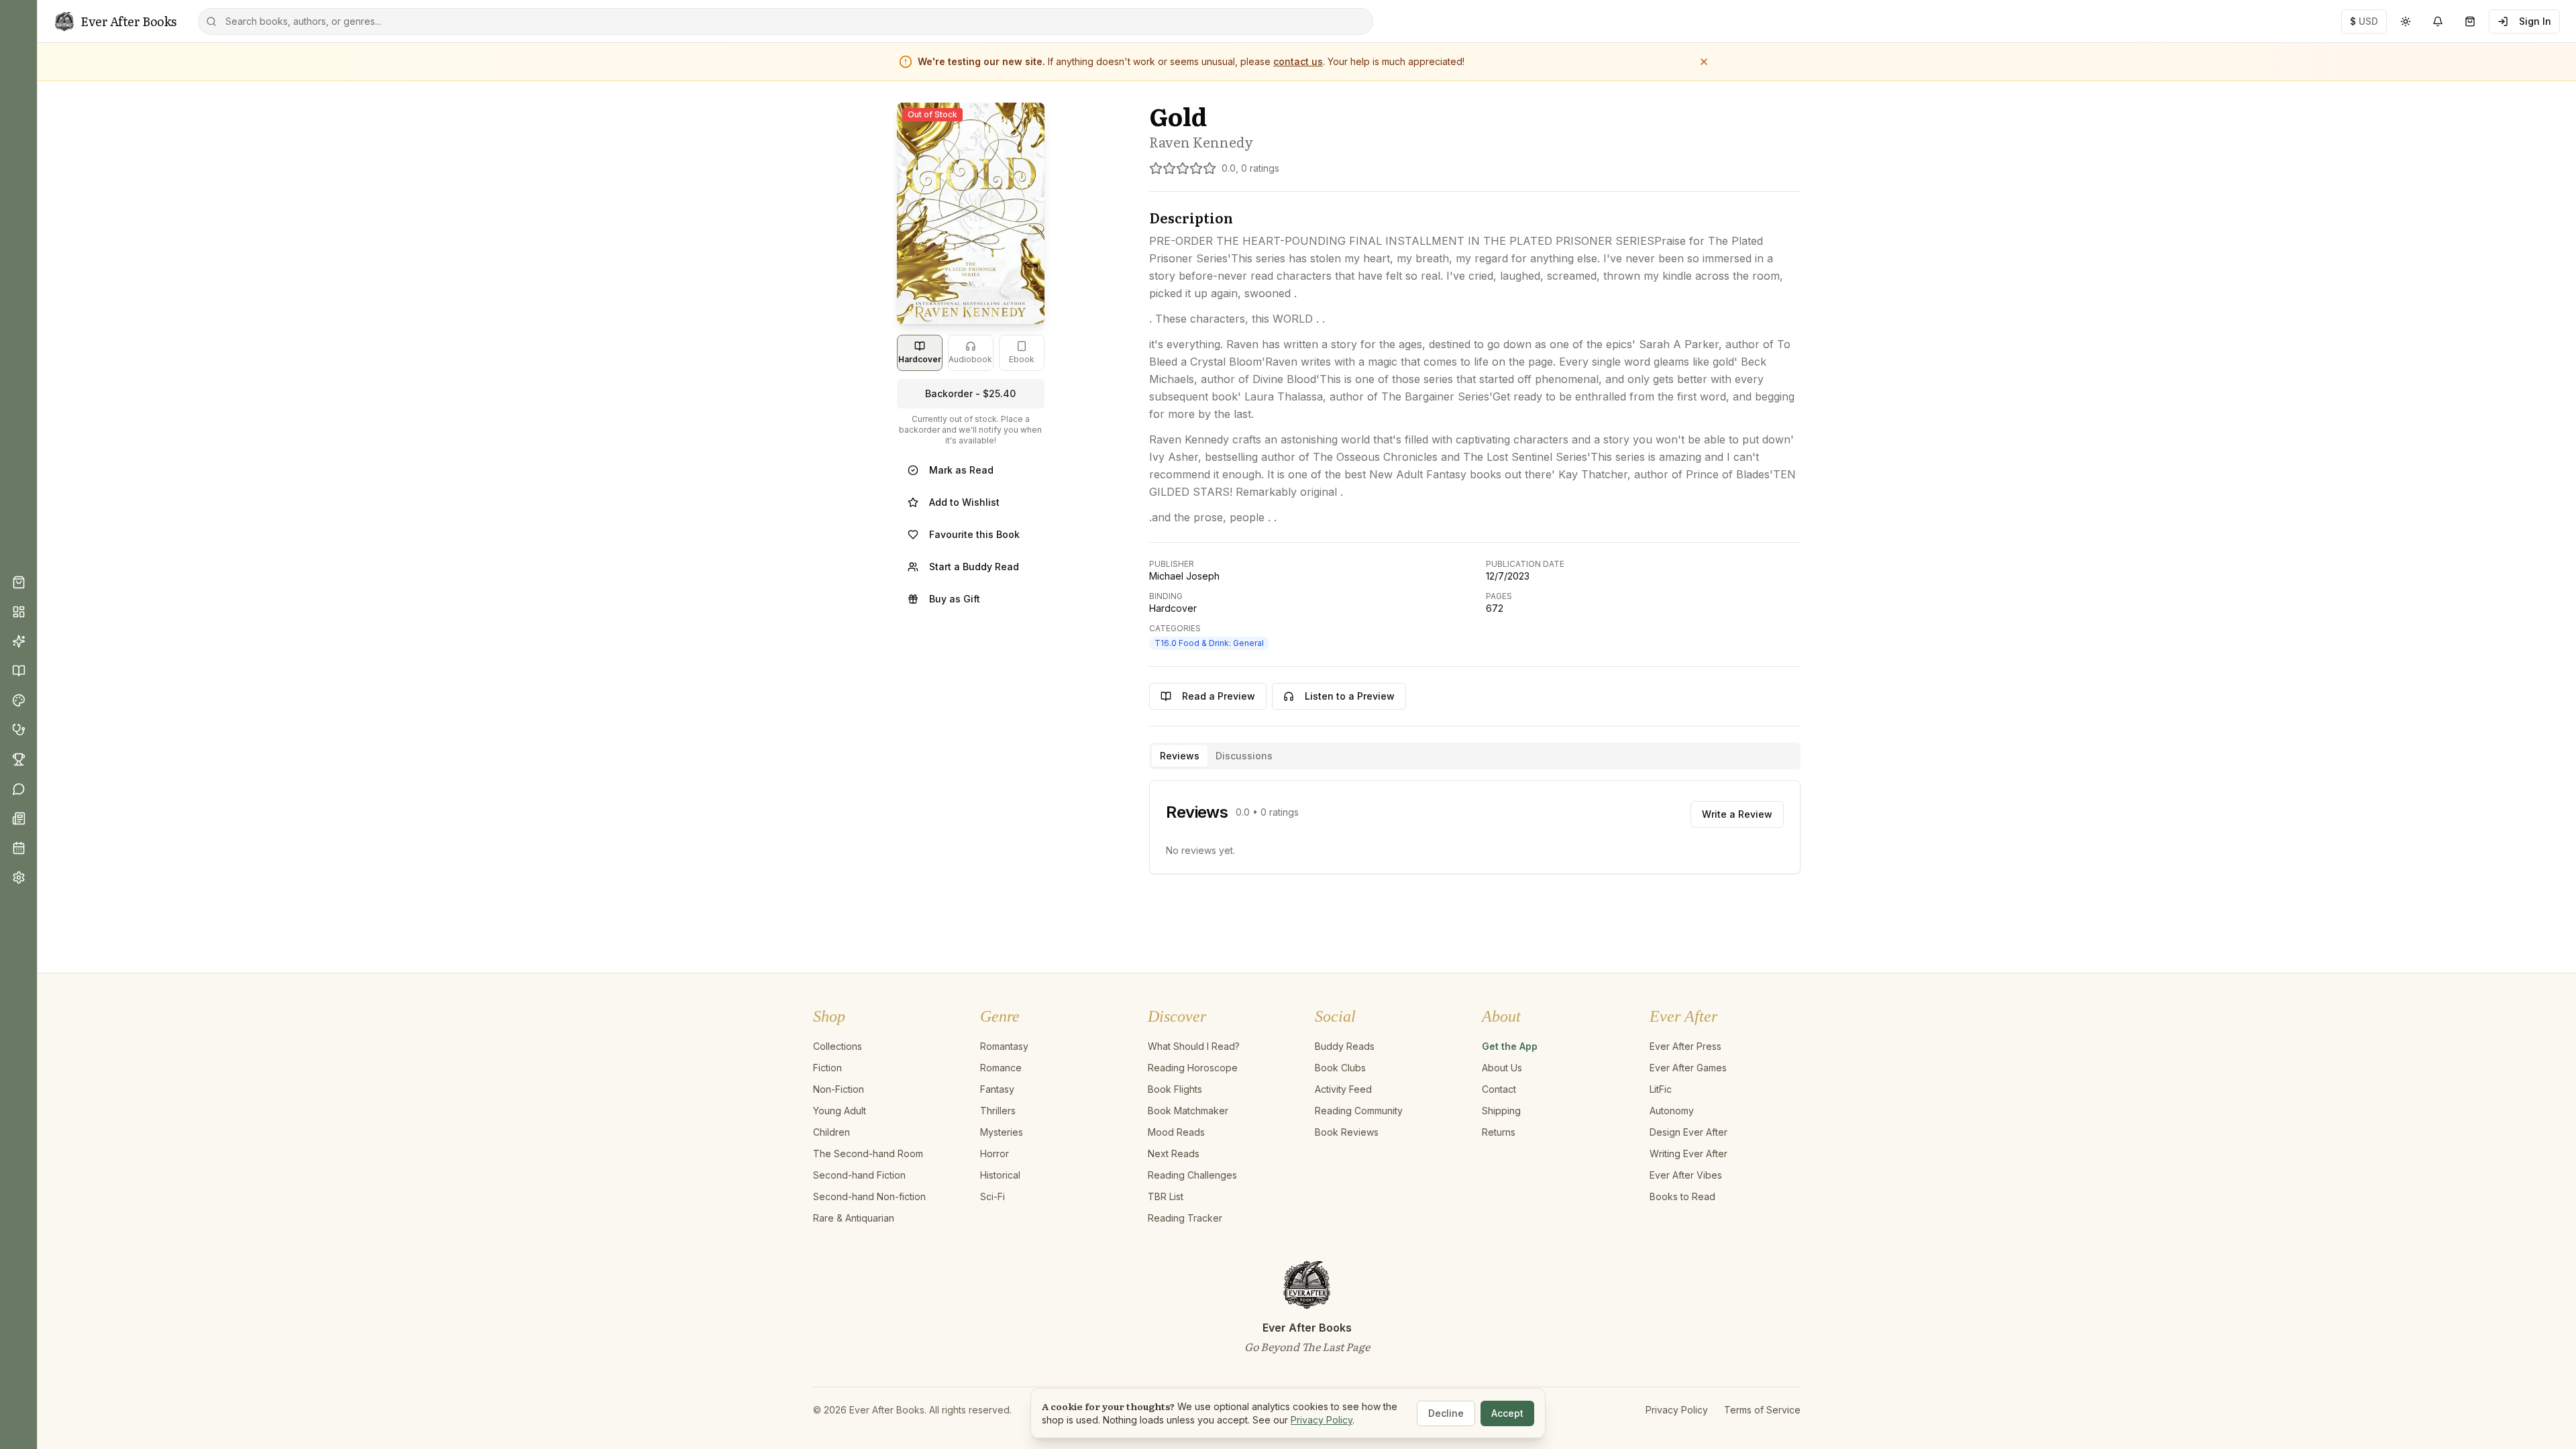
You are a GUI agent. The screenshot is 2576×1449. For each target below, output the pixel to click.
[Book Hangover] (19, 730)
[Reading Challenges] (19, 759)
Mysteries (1002, 1132)
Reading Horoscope (1193, 1068)
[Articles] (19, 818)
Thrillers (998, 1111)
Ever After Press (1685, 1046)
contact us (1298, 61)
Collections (838, 1046)
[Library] (19, 671)
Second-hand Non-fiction (869, 1196)
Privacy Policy (1677, 1410)
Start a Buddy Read (974, 567)
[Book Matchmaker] (19, 641)
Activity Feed (1343, 1089)
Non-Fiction (839, 1089)
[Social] (19, 789)
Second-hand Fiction (859, 1175)
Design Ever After (1688, 1132)
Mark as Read (961, 470)
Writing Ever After (1688, 1153)
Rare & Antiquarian (854, 1218)
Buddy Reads (1345, 1046)
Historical (1000, 1175)
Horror (995, 1153)
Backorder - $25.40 (970, 393)
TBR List (1166, 1196)
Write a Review (1737, 814)
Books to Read (1682, 1196)
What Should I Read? (1194, 1046)
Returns (1499, 1132)
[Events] (19, 848)
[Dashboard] (19, 612)
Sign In (2535, 21)
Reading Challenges (1192, 1175)
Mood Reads (1176, 1132)
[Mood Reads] (19, 700)
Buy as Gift (955, 599)
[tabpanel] (1475, 827)
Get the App (1510, 1046)
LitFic (1661, 1089)
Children (831, 1132)
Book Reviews (1347, 1132)
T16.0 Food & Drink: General (1209, 643)
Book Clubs (1340, 1068)
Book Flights (1175, 1089)
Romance (1001, 1068)
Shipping (1501, 1111)
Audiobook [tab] (970, 359)
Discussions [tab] (1244, 756)
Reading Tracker (1185, 1218)
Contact (1499, 1089)
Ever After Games (1688, 1068)
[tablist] (1475, 756)
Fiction (827, 1068)
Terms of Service (1762, 1410)
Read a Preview (1219, 696)
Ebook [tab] (1022, 359)
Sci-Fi (992, 1196)
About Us (1502, 1068)
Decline (1446, 1413)
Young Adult (840, 1111)
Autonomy (1672, 1111)
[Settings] (19, 877)
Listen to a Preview (1350, 696)
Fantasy (997, 1089)
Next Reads (1174, 1153)
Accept (1507, 1413)
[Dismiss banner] (1704, 62)
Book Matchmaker (1188, 1111)
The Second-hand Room (868, 1153)
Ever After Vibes (1686, 1175)
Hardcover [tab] (920, 359)
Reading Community (1359, 1111)
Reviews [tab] (1180, 756)
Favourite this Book (974, 534)
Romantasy (1004, 1046)
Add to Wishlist (964, 502)
